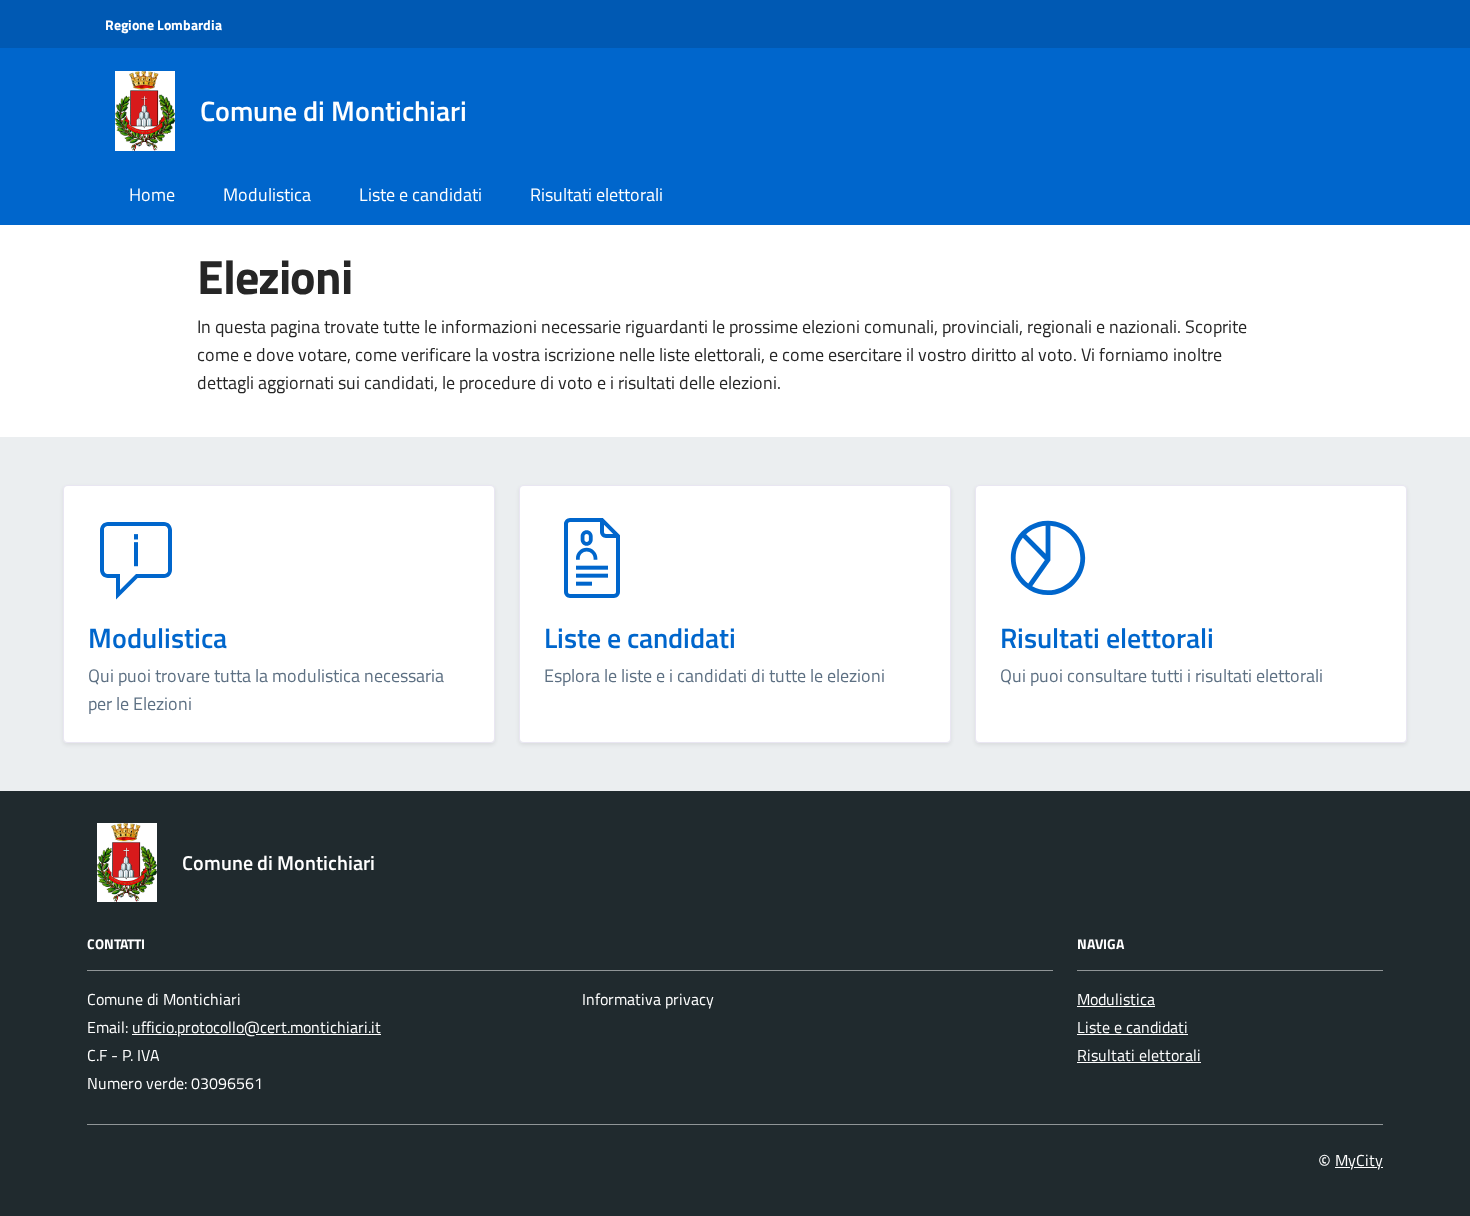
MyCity (1359, 1160)
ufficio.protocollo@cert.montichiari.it (256, 1027)
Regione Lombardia (163, 24)
